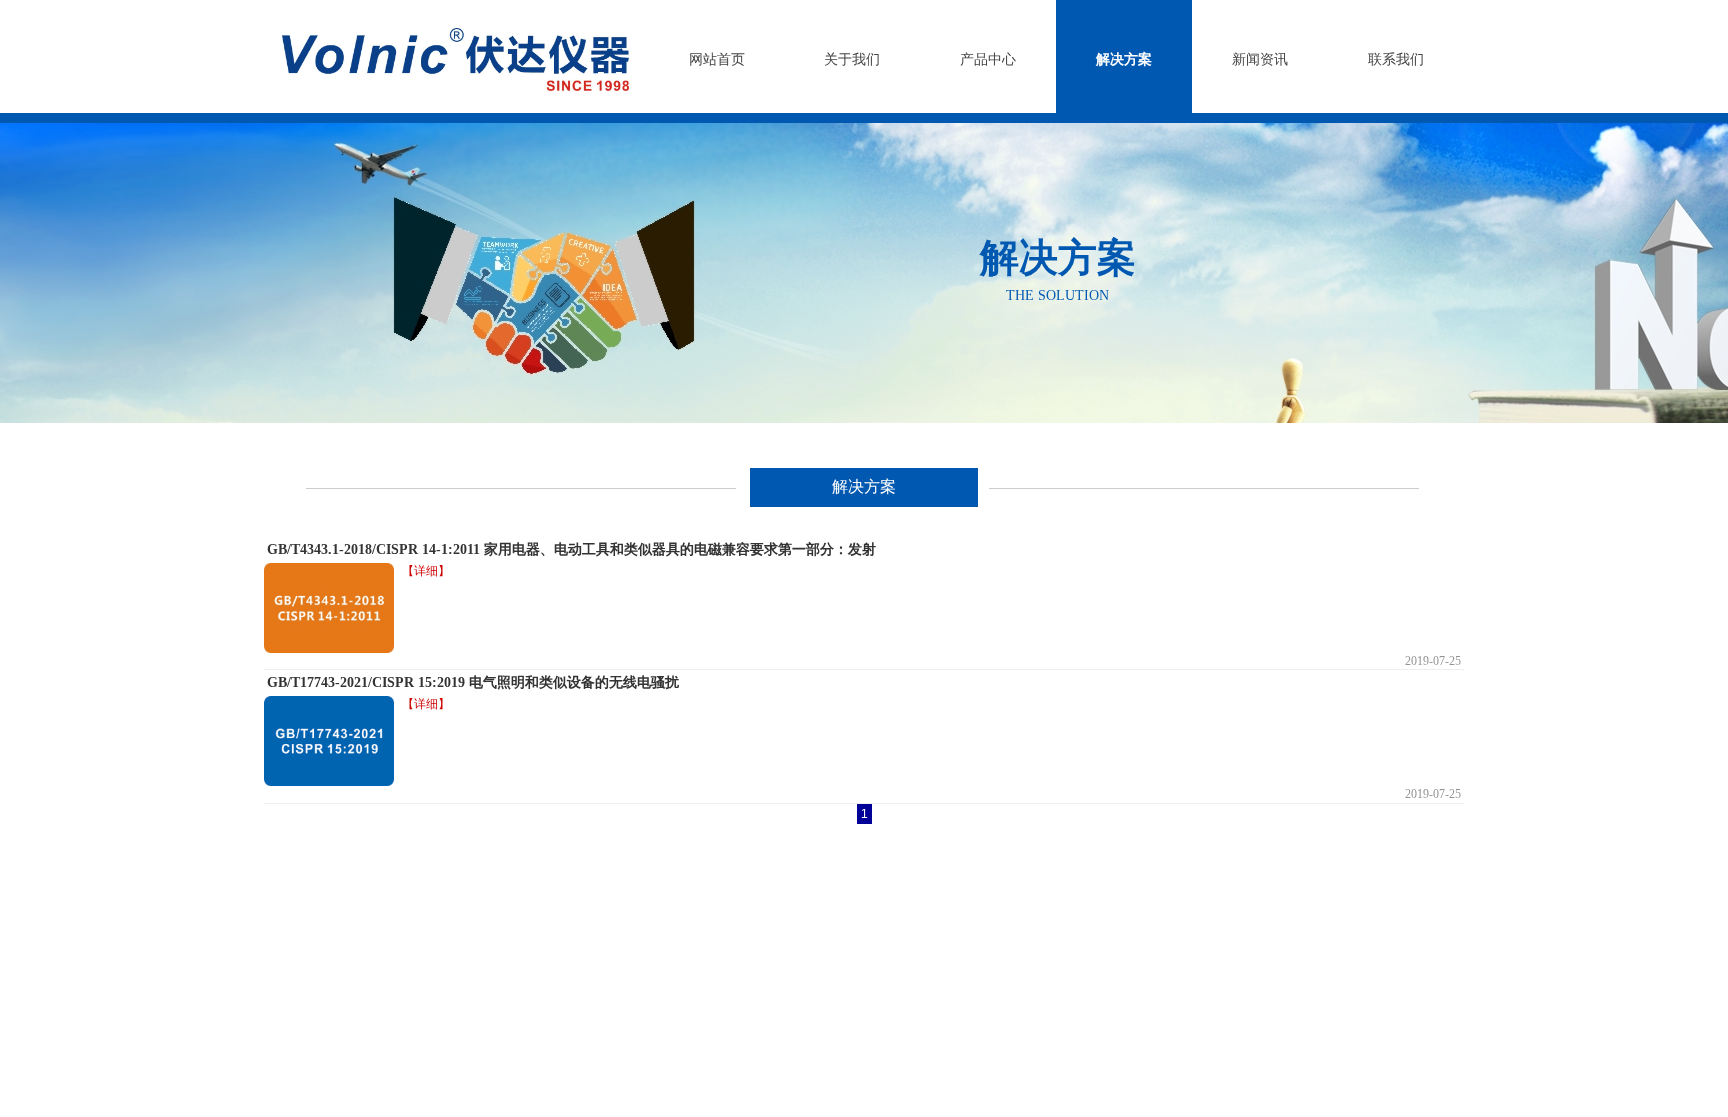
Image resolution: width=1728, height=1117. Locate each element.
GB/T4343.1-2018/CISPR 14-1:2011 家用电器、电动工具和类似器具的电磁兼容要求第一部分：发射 (571, 549)
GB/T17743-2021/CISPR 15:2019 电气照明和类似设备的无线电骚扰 (473, 682)
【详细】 (426, 571)
